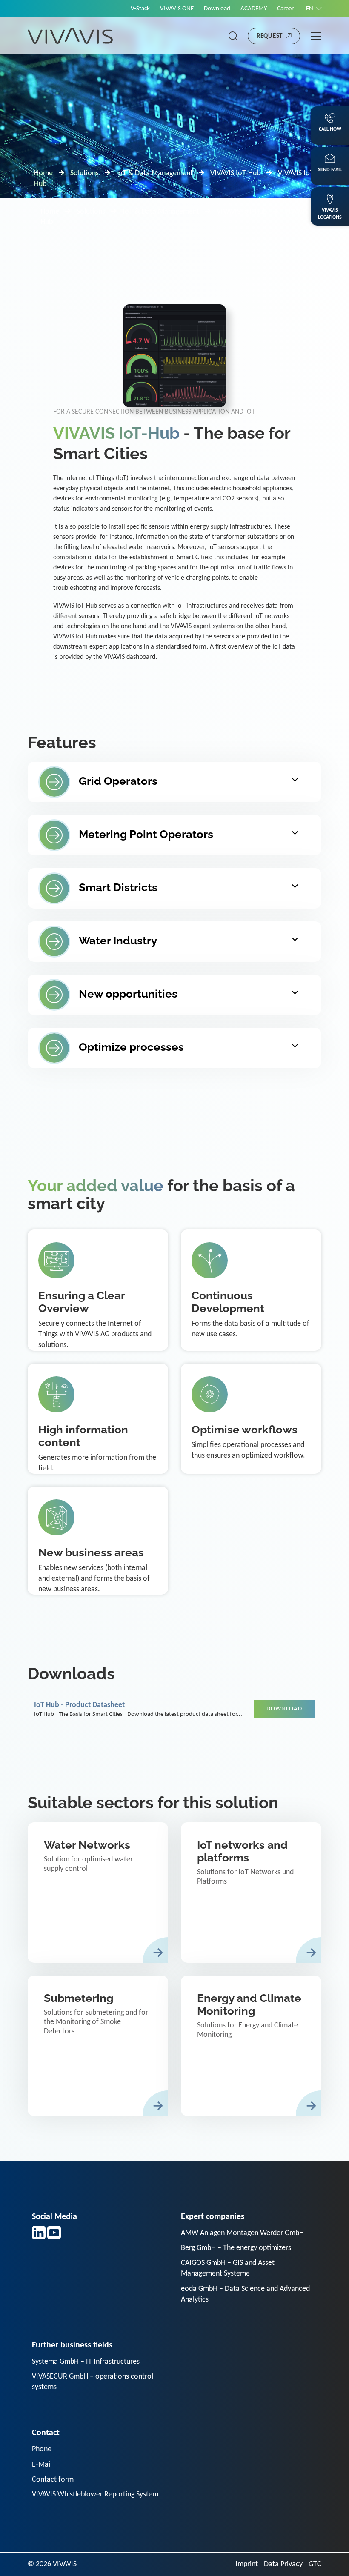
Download (217, 9)
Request (270, 36)
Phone (42, 2449)
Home (43, 173)
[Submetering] (98, 2046)
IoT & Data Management (154, 173)
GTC (315, 2564)
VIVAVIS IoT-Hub (235, 173)
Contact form (53, 2480)
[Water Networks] (98, 1893)
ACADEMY (254, 9)
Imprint (247, 2564)
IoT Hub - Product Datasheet (79, 1705)
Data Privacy (283, 2564)
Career (285, 9)
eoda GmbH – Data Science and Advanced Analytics (245, 2294)
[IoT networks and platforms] (251, 1893)
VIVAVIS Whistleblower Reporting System (95, 2495)
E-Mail (42, 2465)
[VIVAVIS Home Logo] (70, 36)
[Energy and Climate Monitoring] (251, 2046)
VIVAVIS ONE (177, 9)
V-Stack (140, 9)
